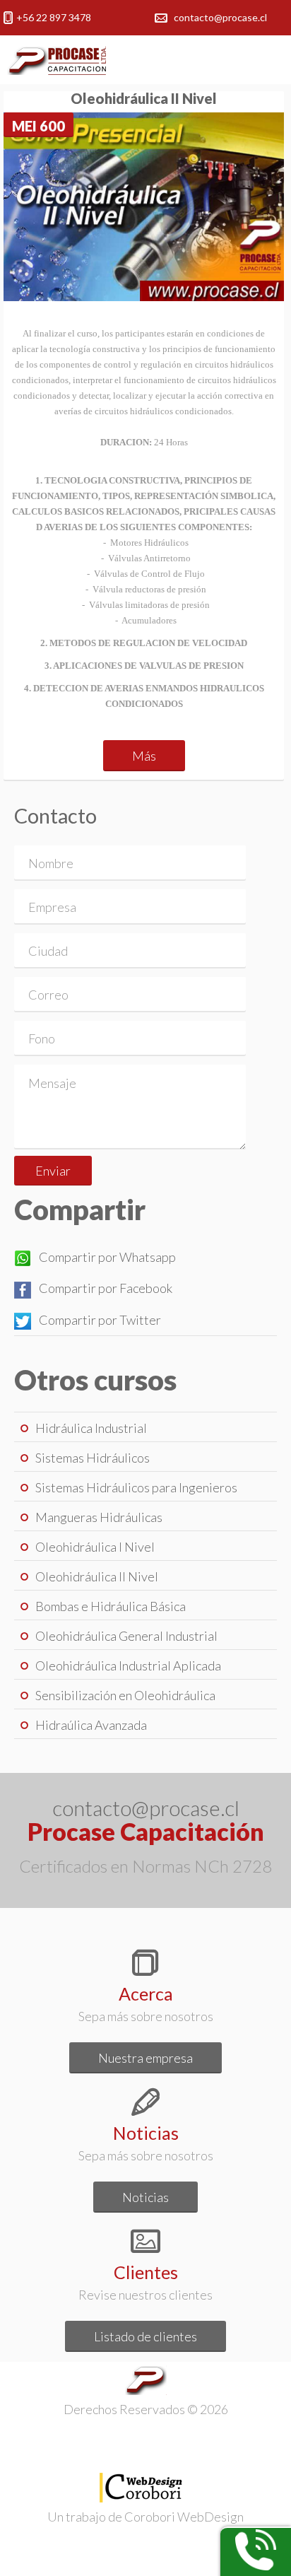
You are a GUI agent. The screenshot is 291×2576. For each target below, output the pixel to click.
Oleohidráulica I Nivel (95, 1547)
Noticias (145, 2197)
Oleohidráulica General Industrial (126, 1636)
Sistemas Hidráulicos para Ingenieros (136, 1487)
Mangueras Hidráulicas (99, 1517)
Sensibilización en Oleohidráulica (125, 1695)
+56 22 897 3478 (54, 17)
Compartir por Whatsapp (107, 1257)
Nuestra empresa (145, 2058)
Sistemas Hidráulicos (93, 1458)
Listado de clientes (145, 2336)
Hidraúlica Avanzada (91, 1725)
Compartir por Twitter (100, 1320)
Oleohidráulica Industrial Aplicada (128, 1665)
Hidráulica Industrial (91, 1428)
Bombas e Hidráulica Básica (111, 1606)
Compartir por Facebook (106, 1288)
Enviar (53, 1171)
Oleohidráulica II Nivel (97, 1576)
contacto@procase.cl (220, 17)
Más (144, 756)
